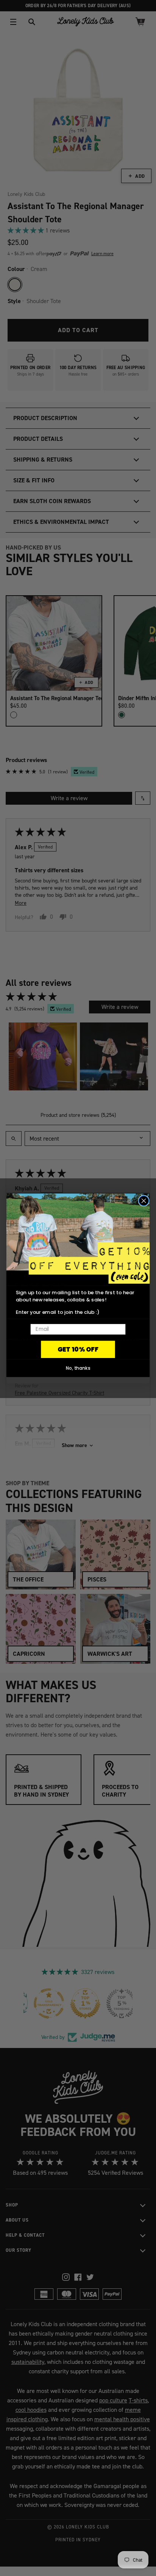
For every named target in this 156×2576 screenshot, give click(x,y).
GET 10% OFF (78, 1349)
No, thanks (78, 1368)
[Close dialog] (144, 1201)
